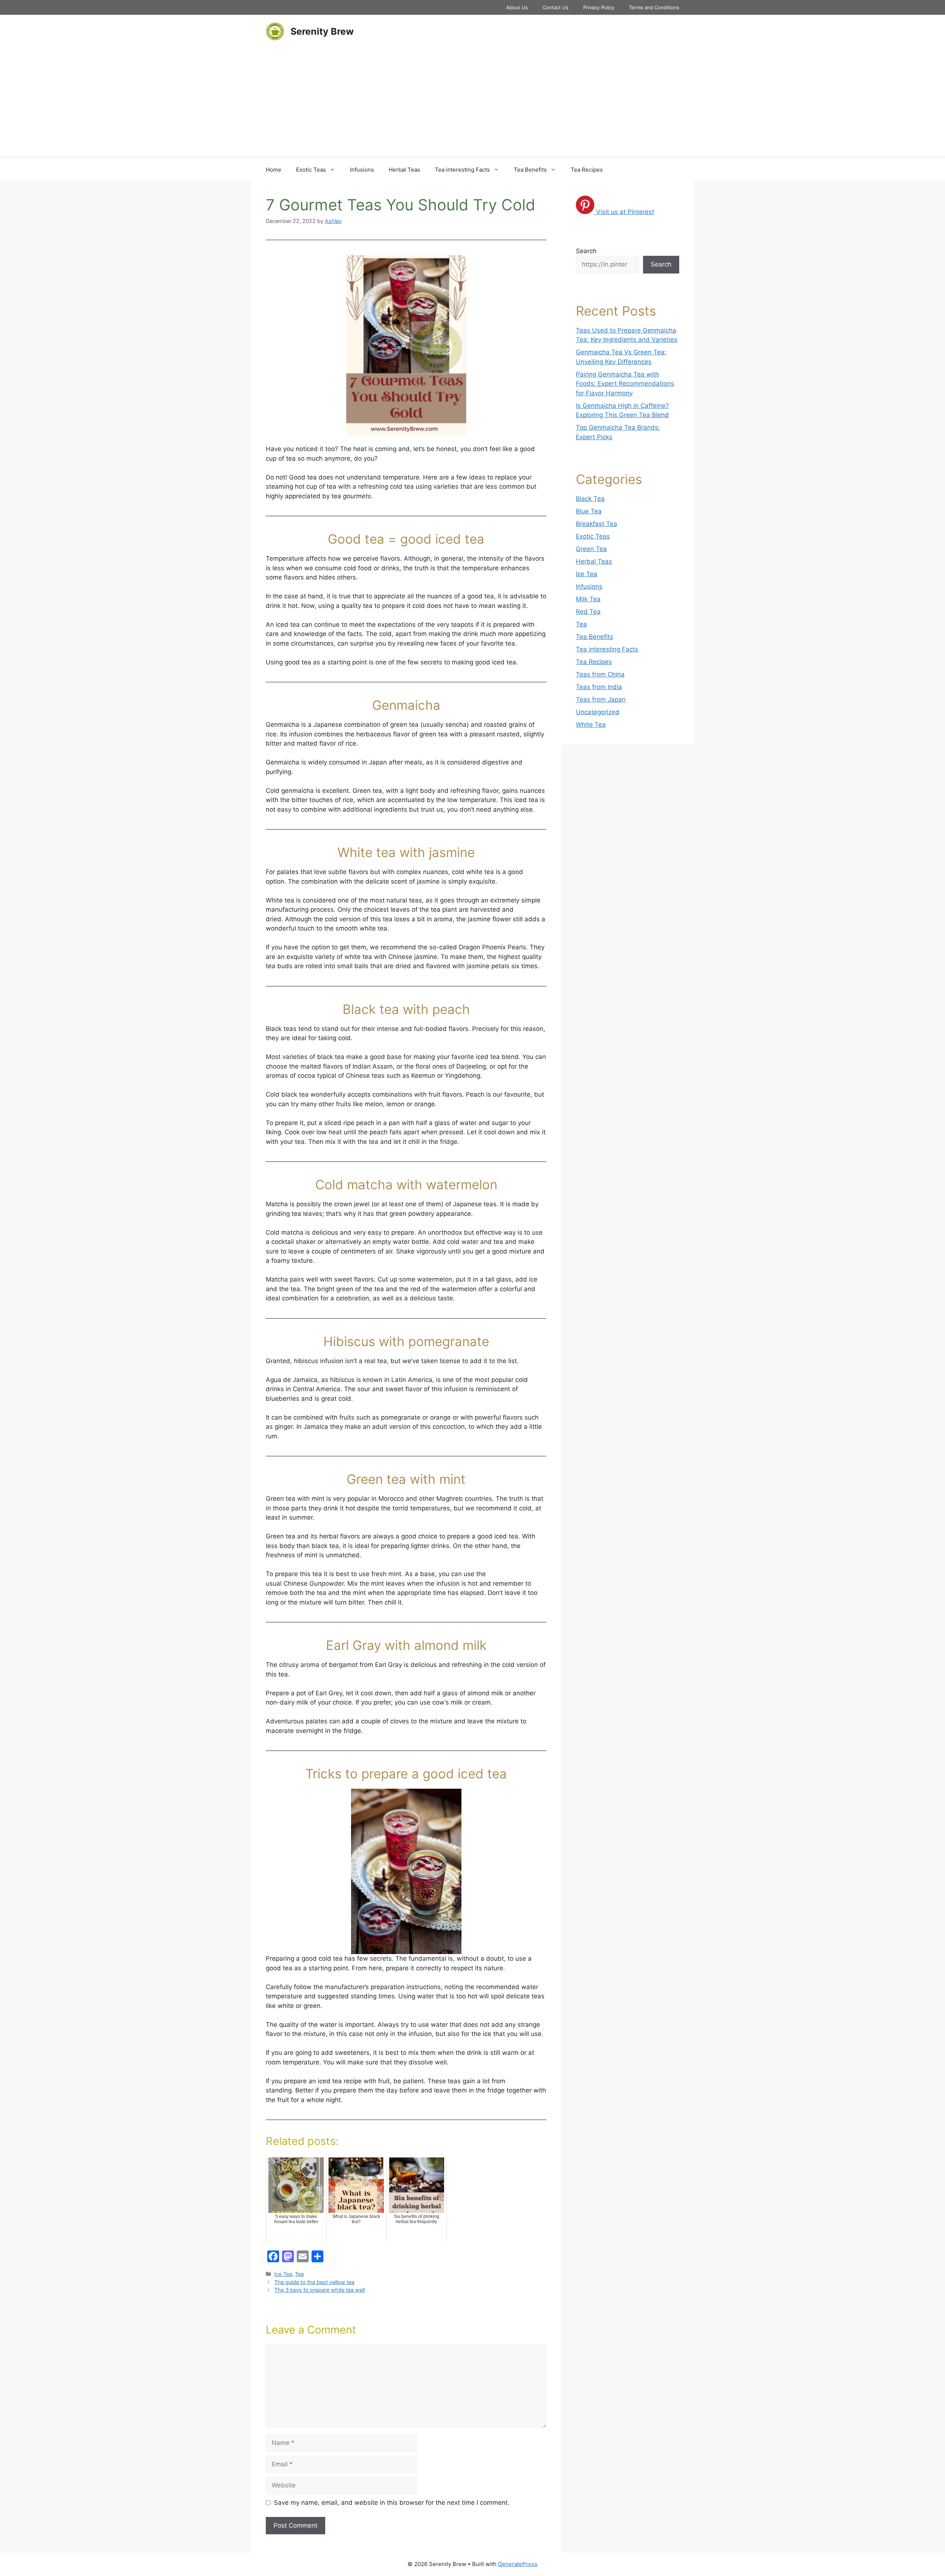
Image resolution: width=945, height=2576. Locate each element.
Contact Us (556, 7)
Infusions (362, 170)
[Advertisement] (472, 103)
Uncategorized (598, 712)
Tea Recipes (587, 170)
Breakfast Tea (597, 524)
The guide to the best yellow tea (314, 2282)
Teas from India (599, 687)
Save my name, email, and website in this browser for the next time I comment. (392, 2503)
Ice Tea (283, 2274)
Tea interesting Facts (462, 170)
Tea (299, 2274)
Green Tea (591, 549)
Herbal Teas (404, 170)
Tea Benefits (530, 170)
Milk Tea (588, 599)
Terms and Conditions (654, 7)
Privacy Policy (599, 7)
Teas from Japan (601, 699)
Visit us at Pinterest (625, 212)
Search (586, 251)
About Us (517, 7)
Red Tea (588, 612)
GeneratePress (518, 2564)
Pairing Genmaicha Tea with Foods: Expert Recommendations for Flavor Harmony (625, 384)
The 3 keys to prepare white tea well (319, 2290)
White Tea (591, 725)
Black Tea (590, 499)
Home (274, 170)
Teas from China (600, 674)
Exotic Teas (311, 170)
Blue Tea (589, 511)
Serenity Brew (322, 31)
